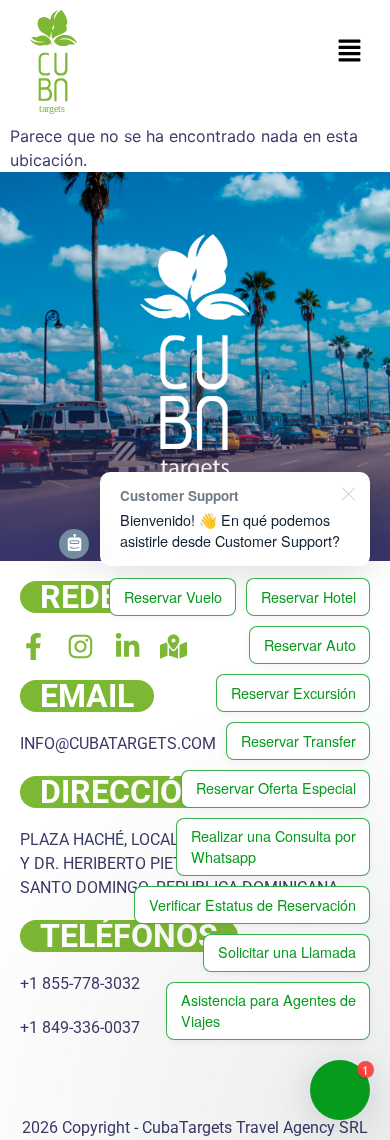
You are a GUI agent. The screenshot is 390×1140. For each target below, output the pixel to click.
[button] (350, 51)
